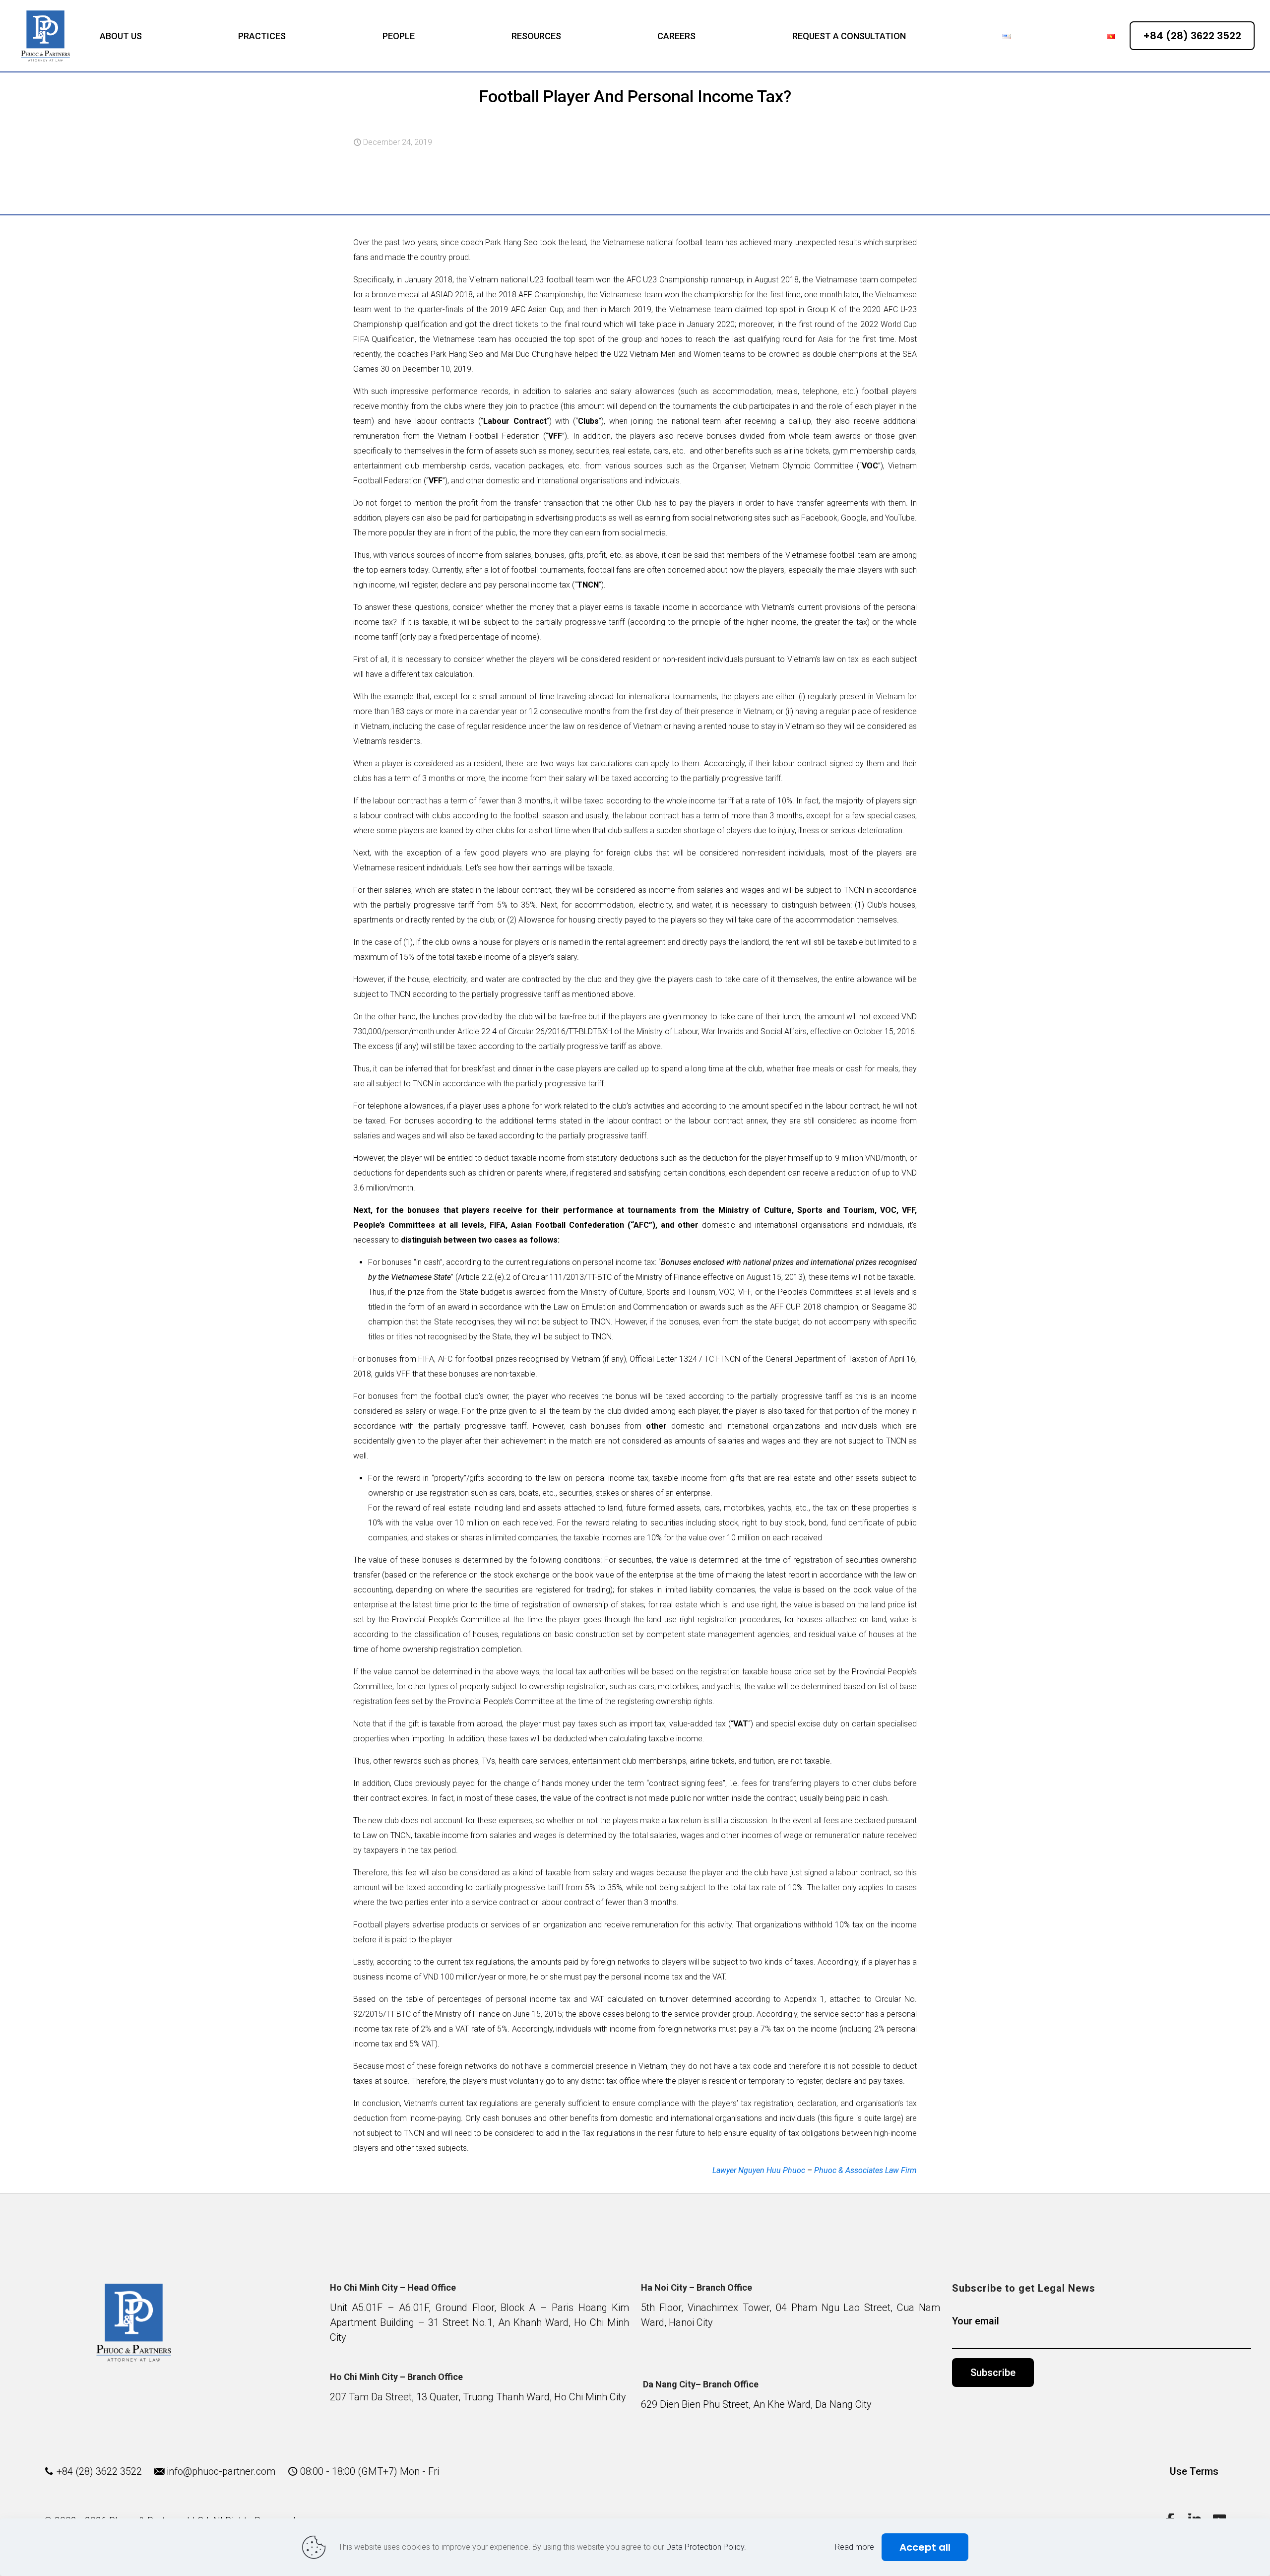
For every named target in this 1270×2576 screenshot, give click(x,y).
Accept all (925, 2547)
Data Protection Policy (705, 2547)
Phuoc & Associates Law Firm (865, 2170)
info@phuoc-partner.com (221, 2471)
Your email (976, 2321)
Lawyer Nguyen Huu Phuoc (759, 2170)
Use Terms (1194, 2471)
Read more (855, 2547)
